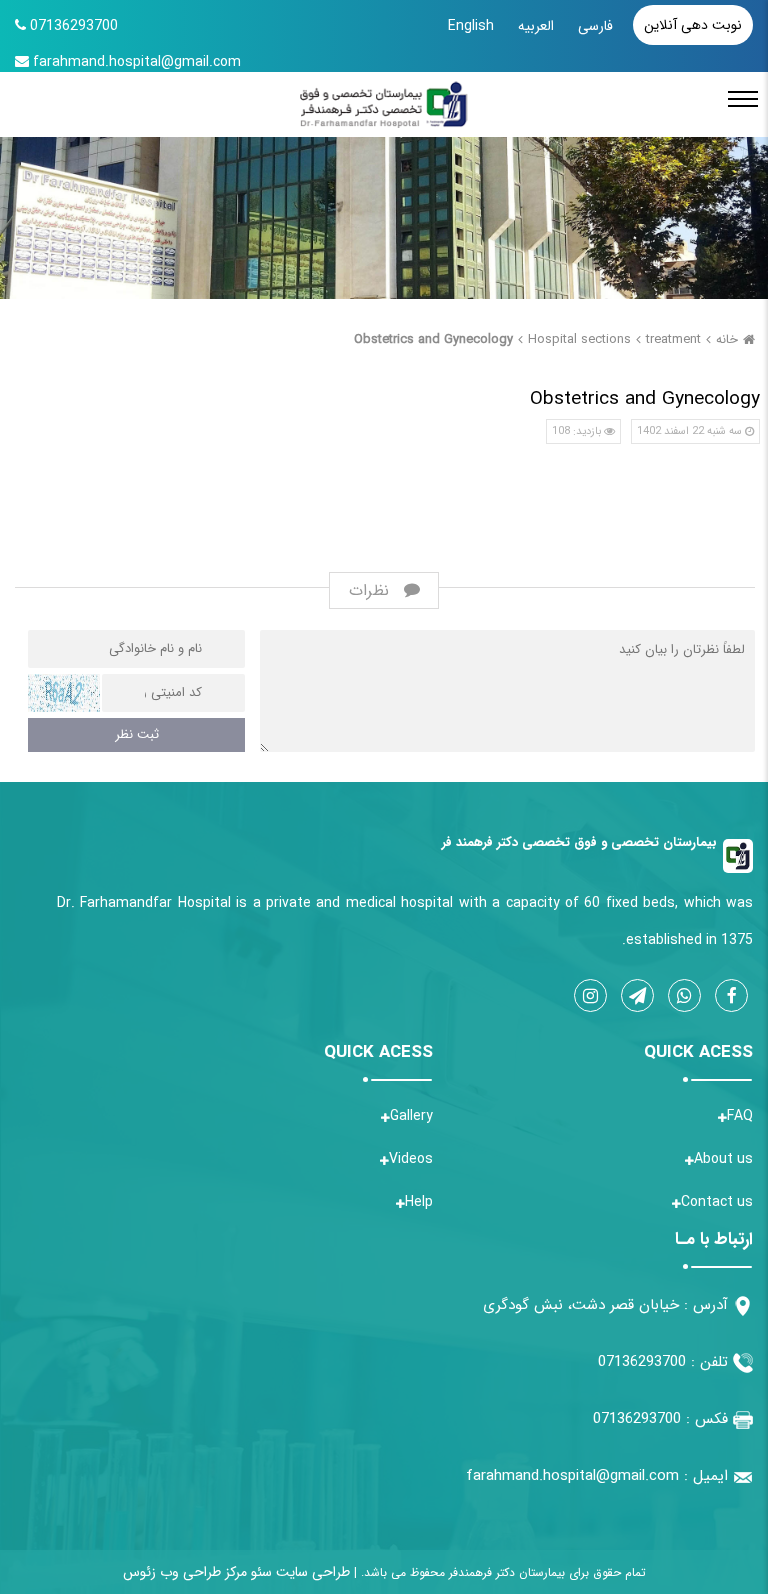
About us (723, 1159)
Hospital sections (579, 339)
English (471, 26)
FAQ (740, 1116)
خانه (727, 339)
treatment (673, 339)
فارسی (595, 26)
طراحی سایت (311, 1572)
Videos (411, 1159)
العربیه (536, 26)
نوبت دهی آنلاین (693, 25)
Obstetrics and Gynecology (433, 339)
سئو (259, 1572)
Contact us (717, 1202)
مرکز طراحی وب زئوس (185, 1572)
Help (419, 1202)
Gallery (411, 1116)
